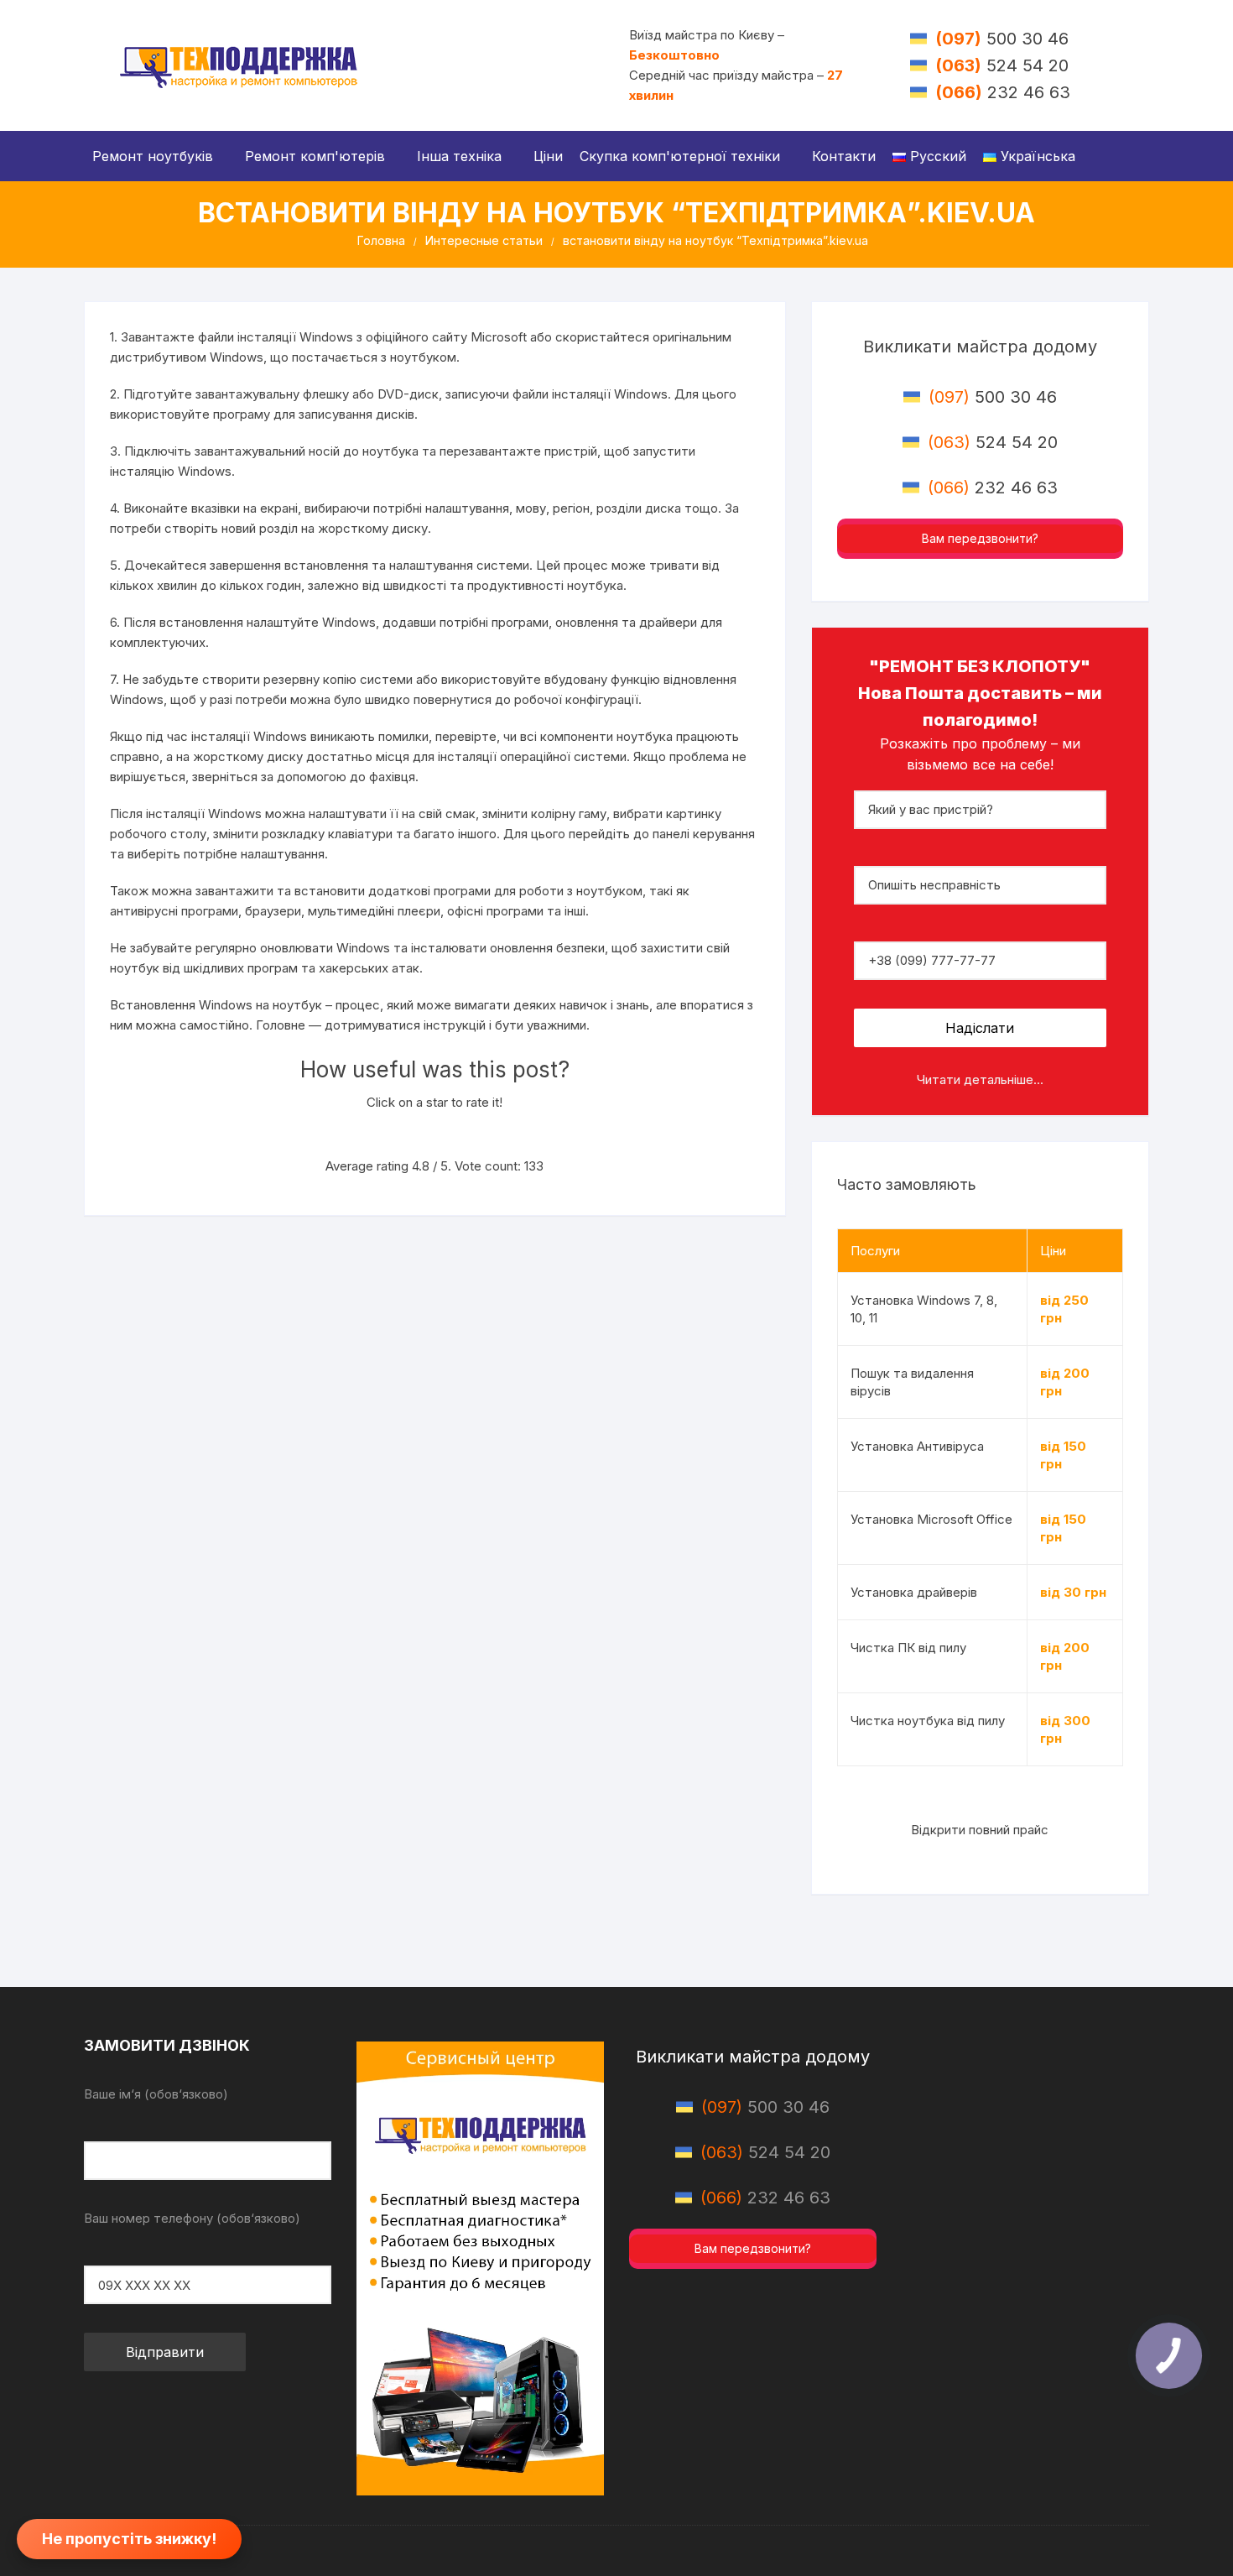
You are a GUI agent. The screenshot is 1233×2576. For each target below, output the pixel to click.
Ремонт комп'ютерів (315, 156)
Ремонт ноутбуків (153, 156)
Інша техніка (459, 156)
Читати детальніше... (980, 1079)
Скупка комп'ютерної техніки (680, 156)
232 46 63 (1003, 92)
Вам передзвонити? (980, 538)
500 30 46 (1002, 39)
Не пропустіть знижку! (129, 2539)
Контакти (844, 156)
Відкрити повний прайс (980, 1830)
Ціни (548, 156)
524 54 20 (1002, 65)
